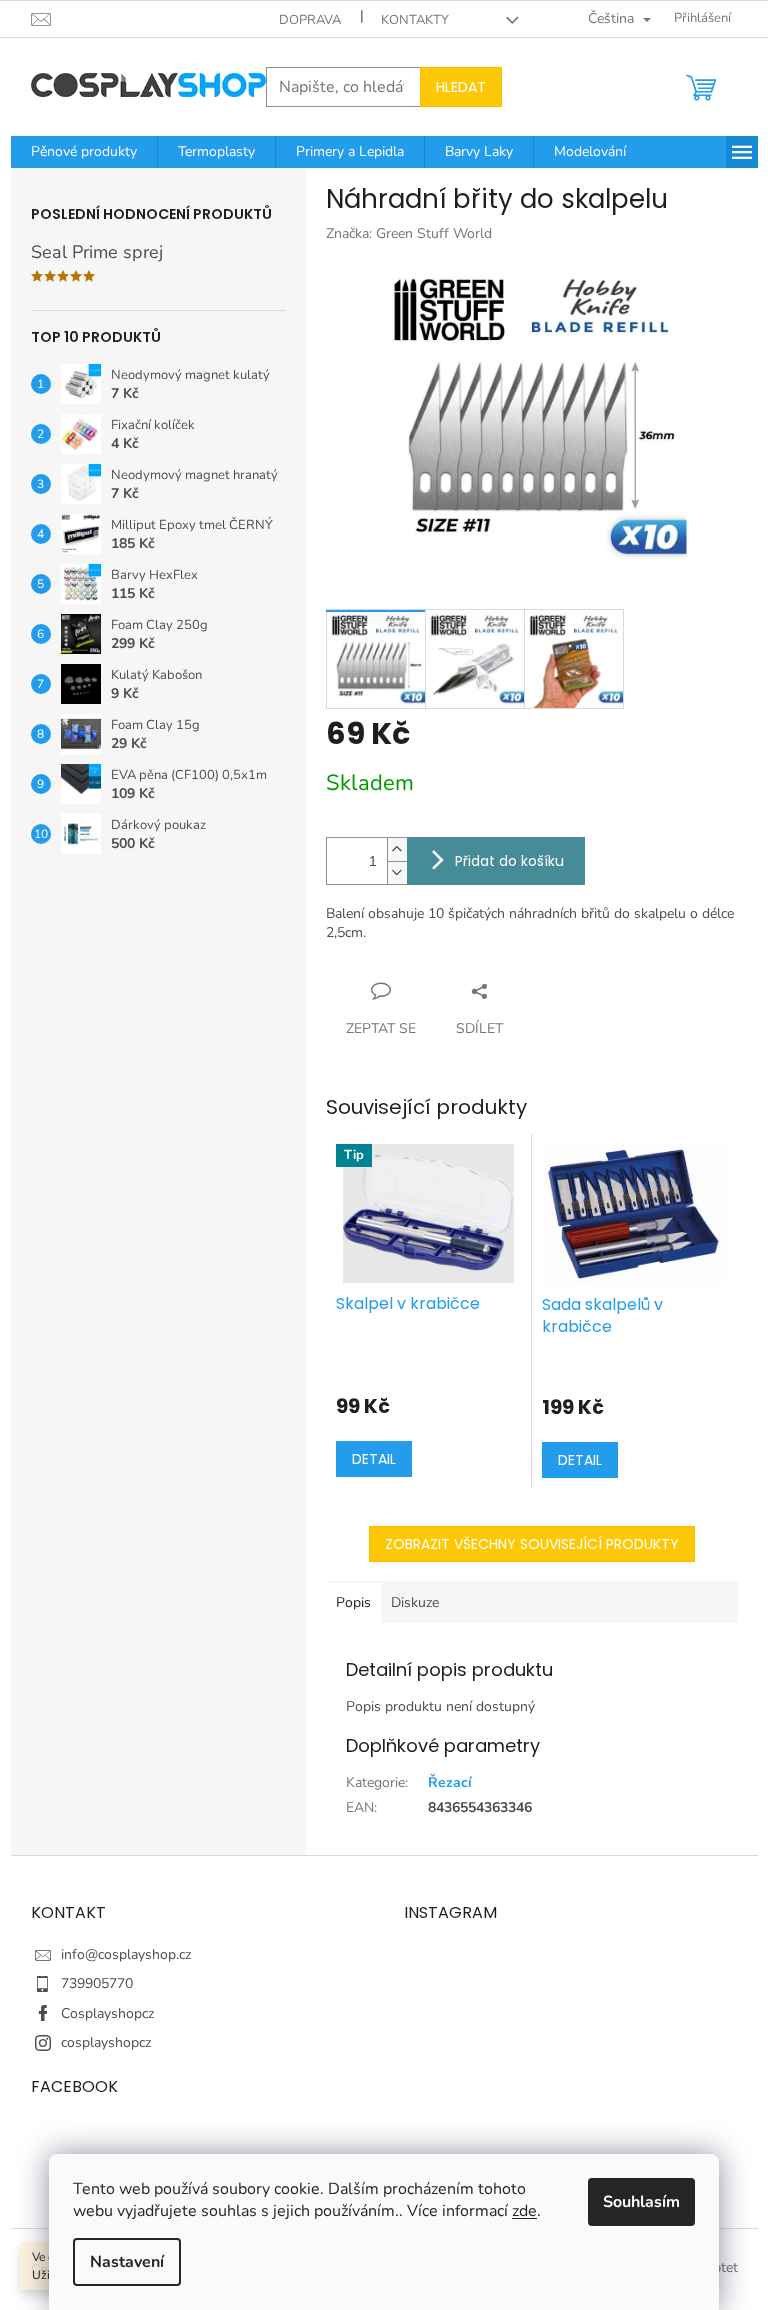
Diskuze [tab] (415, 1602)
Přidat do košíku (509, 861)
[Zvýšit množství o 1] (397, 849)
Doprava (310, 20)
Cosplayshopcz (107, 2013)
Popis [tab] (353, 1602)
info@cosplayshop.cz (126, 1954)
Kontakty (415, 20)
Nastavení (127, 2262)
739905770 (97, 1983)
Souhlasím (641, 2202)
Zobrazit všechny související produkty (532, 1544)
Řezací (450, 1782)
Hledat (461, 87)
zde (524, 2211)
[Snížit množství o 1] (397, 872)
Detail (374, 1459)
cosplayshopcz (106, 2042)
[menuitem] (84, 152)
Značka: (409, 233)
